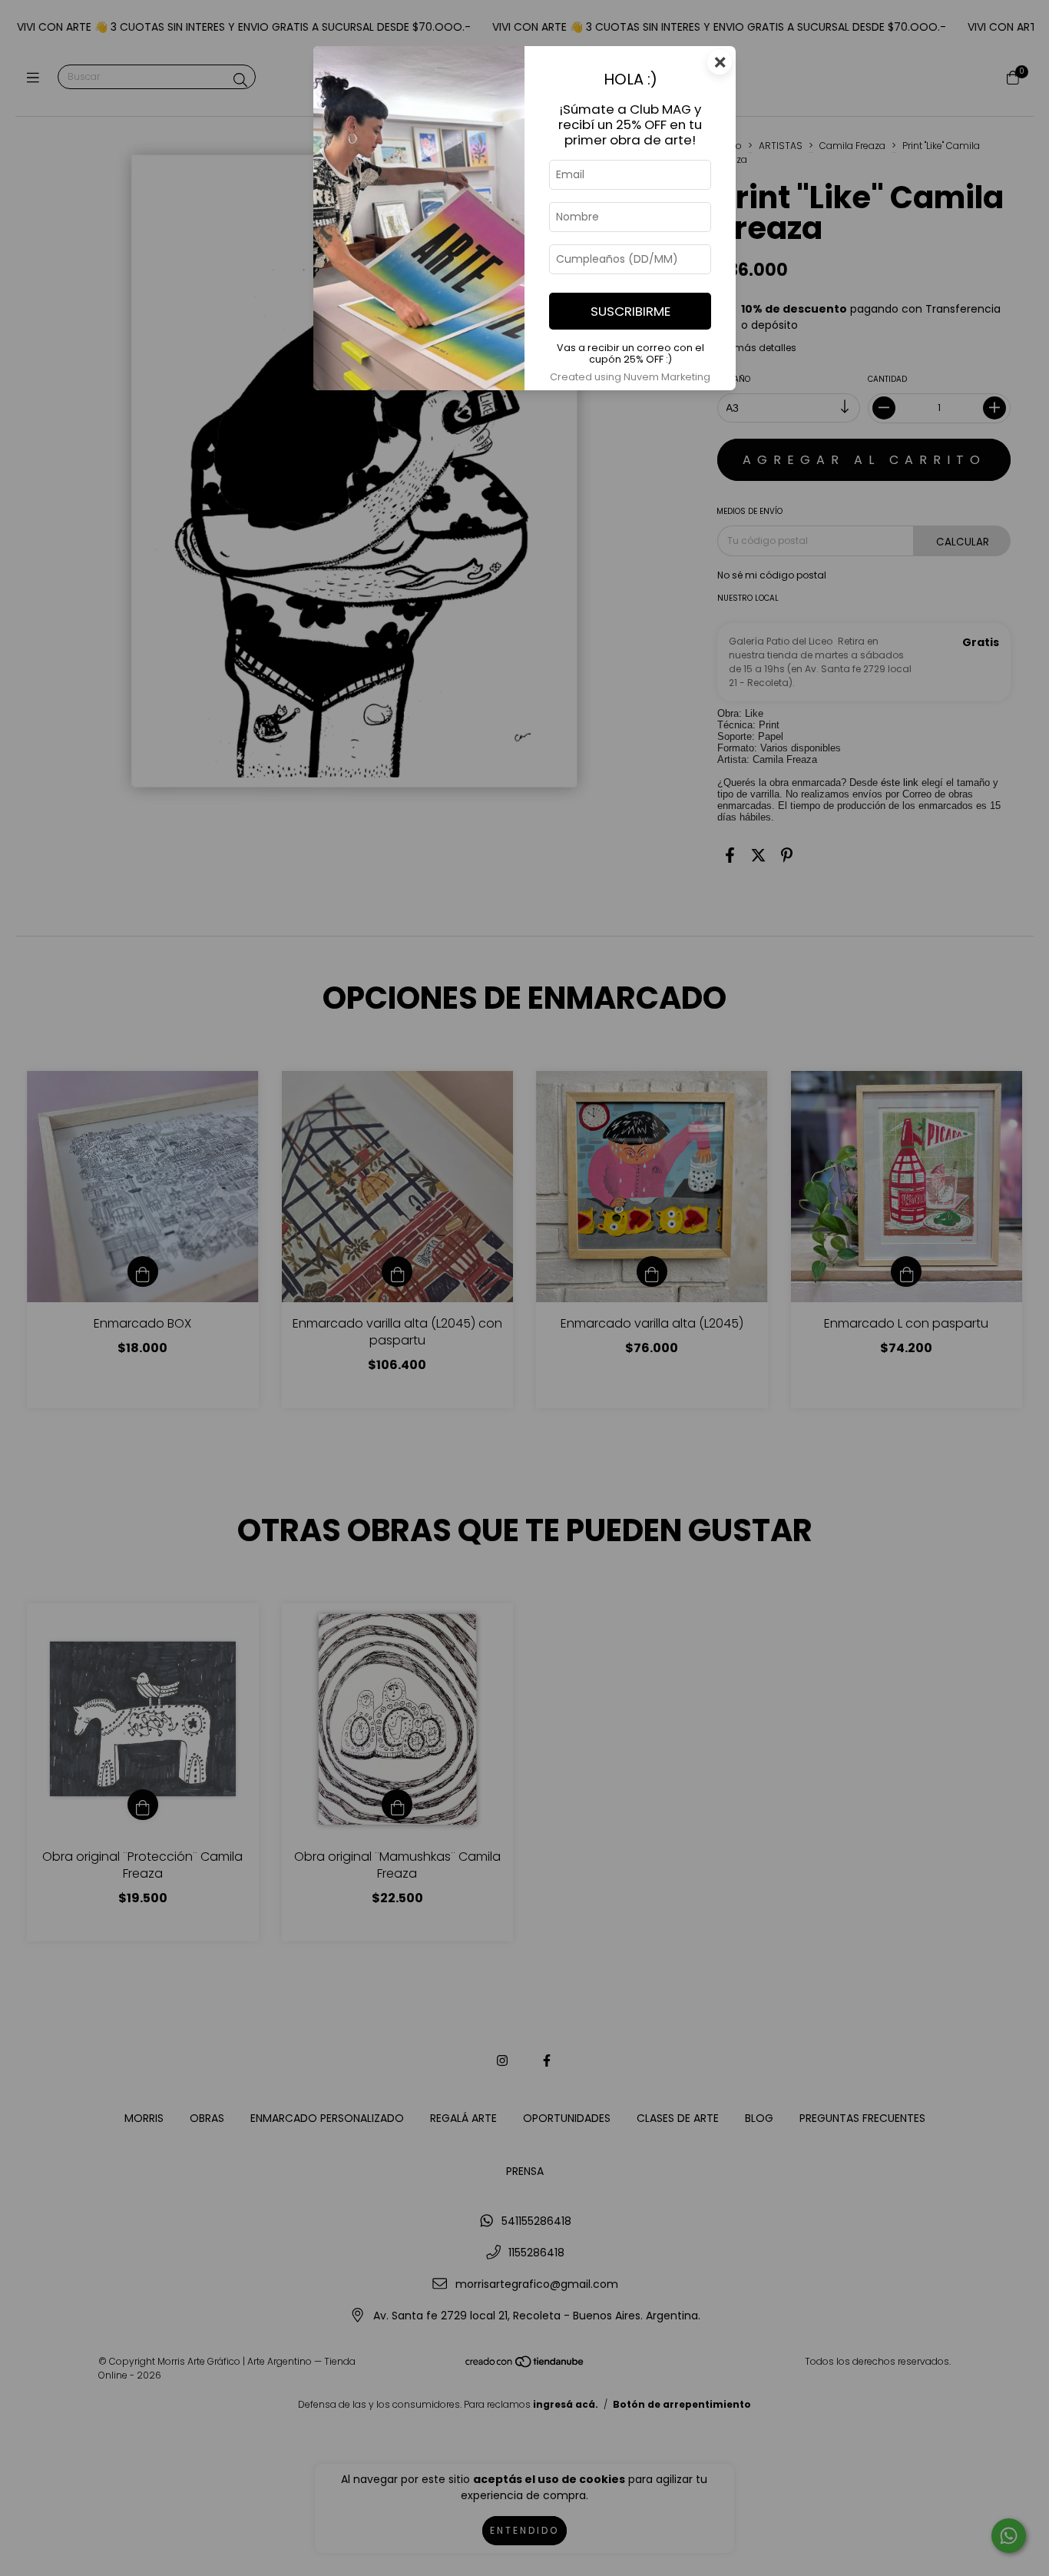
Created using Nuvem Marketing (630, 377)
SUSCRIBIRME (630, 311)
